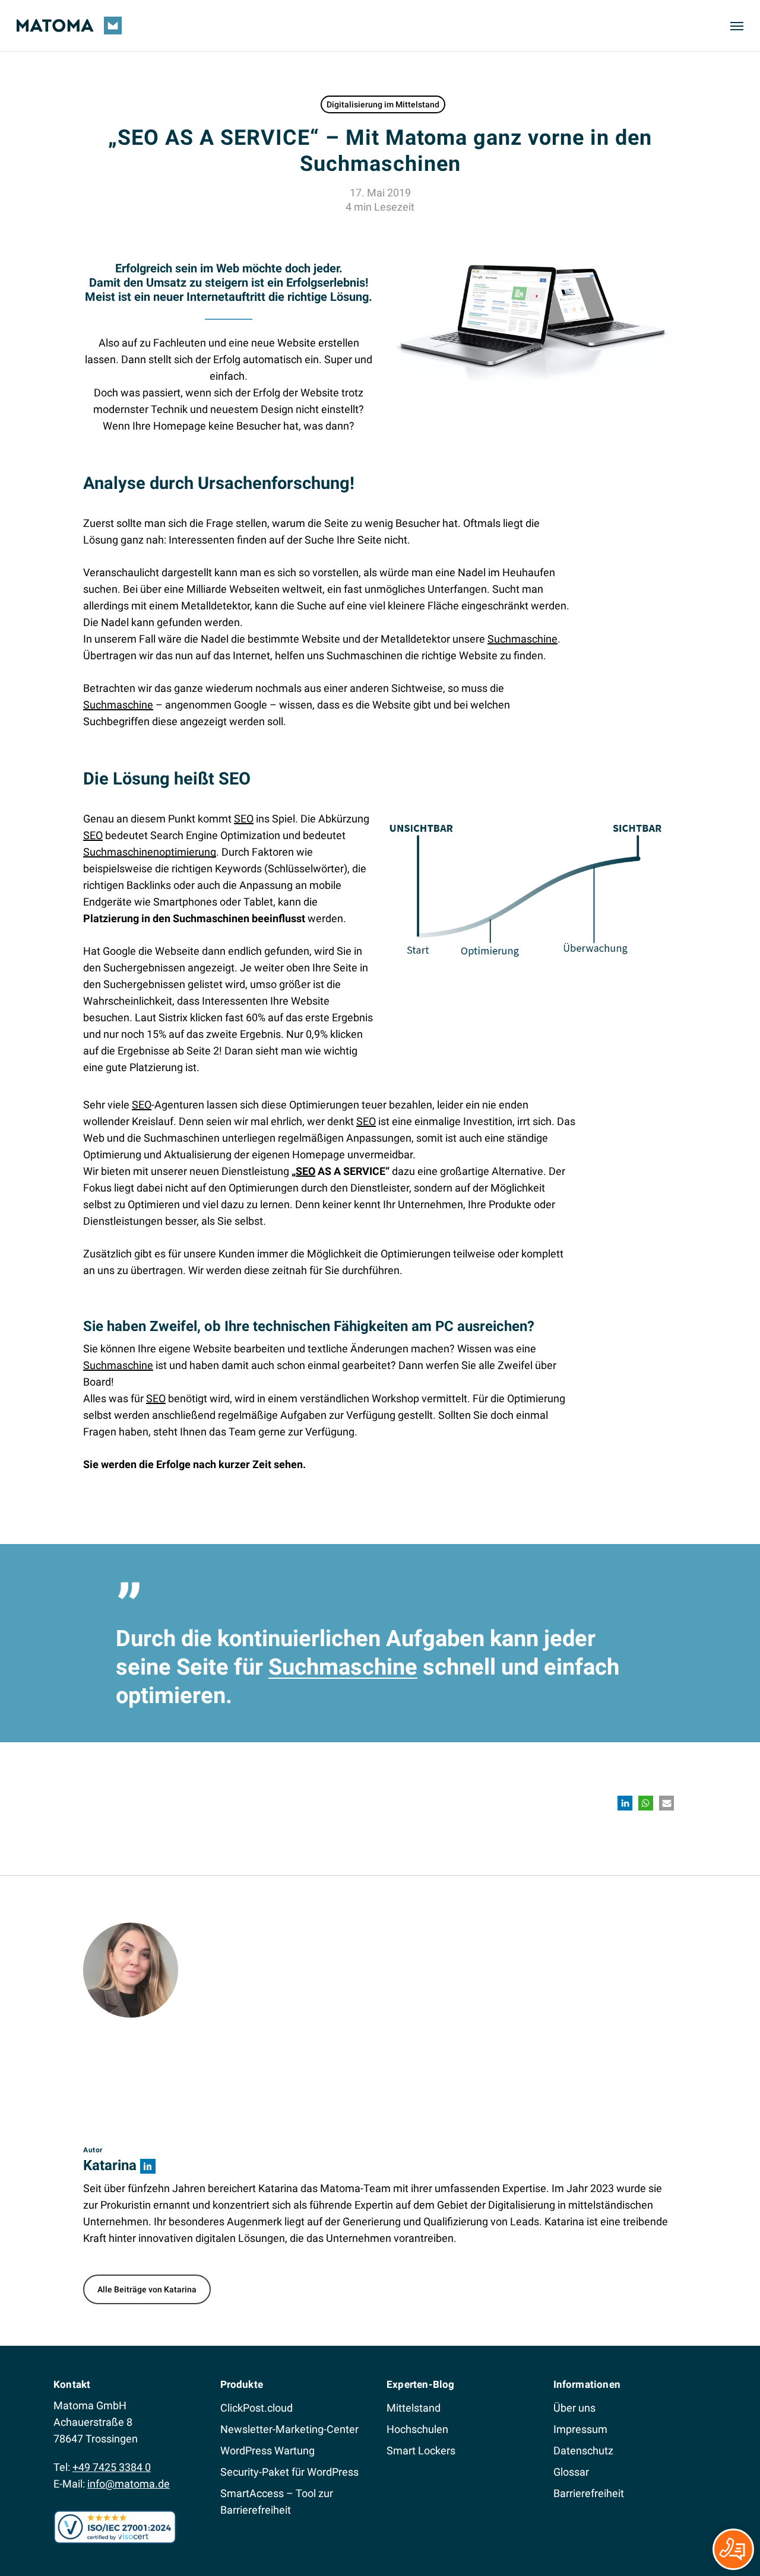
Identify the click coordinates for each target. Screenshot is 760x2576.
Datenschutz (583, 2450)
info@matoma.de (129, 2484)
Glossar (571, 2472)
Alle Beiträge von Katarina (147, 2289)
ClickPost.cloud (256, 2408)
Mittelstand (414, 2408)
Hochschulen (417, 2429)
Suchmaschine (522, 639)
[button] (737, 26)
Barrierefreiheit (589, 2493)
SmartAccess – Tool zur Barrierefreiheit (277, 2502)
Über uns (574, 2408)
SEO (244, 819)
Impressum (580, 2429)
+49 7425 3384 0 (112, 2467)
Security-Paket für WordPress (289, 2472)
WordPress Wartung (267, 2450)
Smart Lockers (421, 2450)
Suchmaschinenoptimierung (150, 852)
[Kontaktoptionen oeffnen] (733, 2549)
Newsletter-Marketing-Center (289, 2429)
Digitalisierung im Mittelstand (383, 104)
